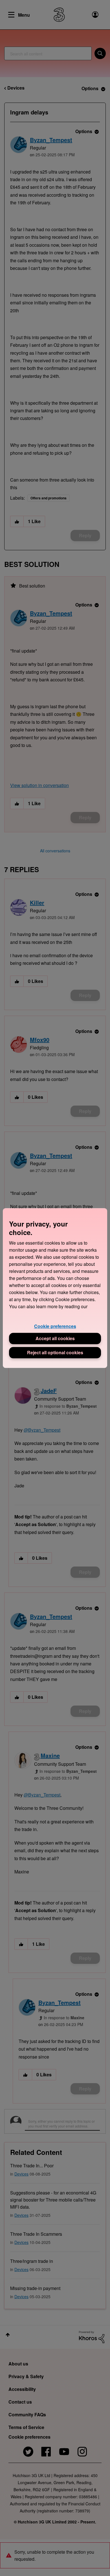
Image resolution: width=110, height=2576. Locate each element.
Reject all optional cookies (55, 1352)
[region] (55, 1288)
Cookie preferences (55, 1326)
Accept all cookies (55, 1338)
